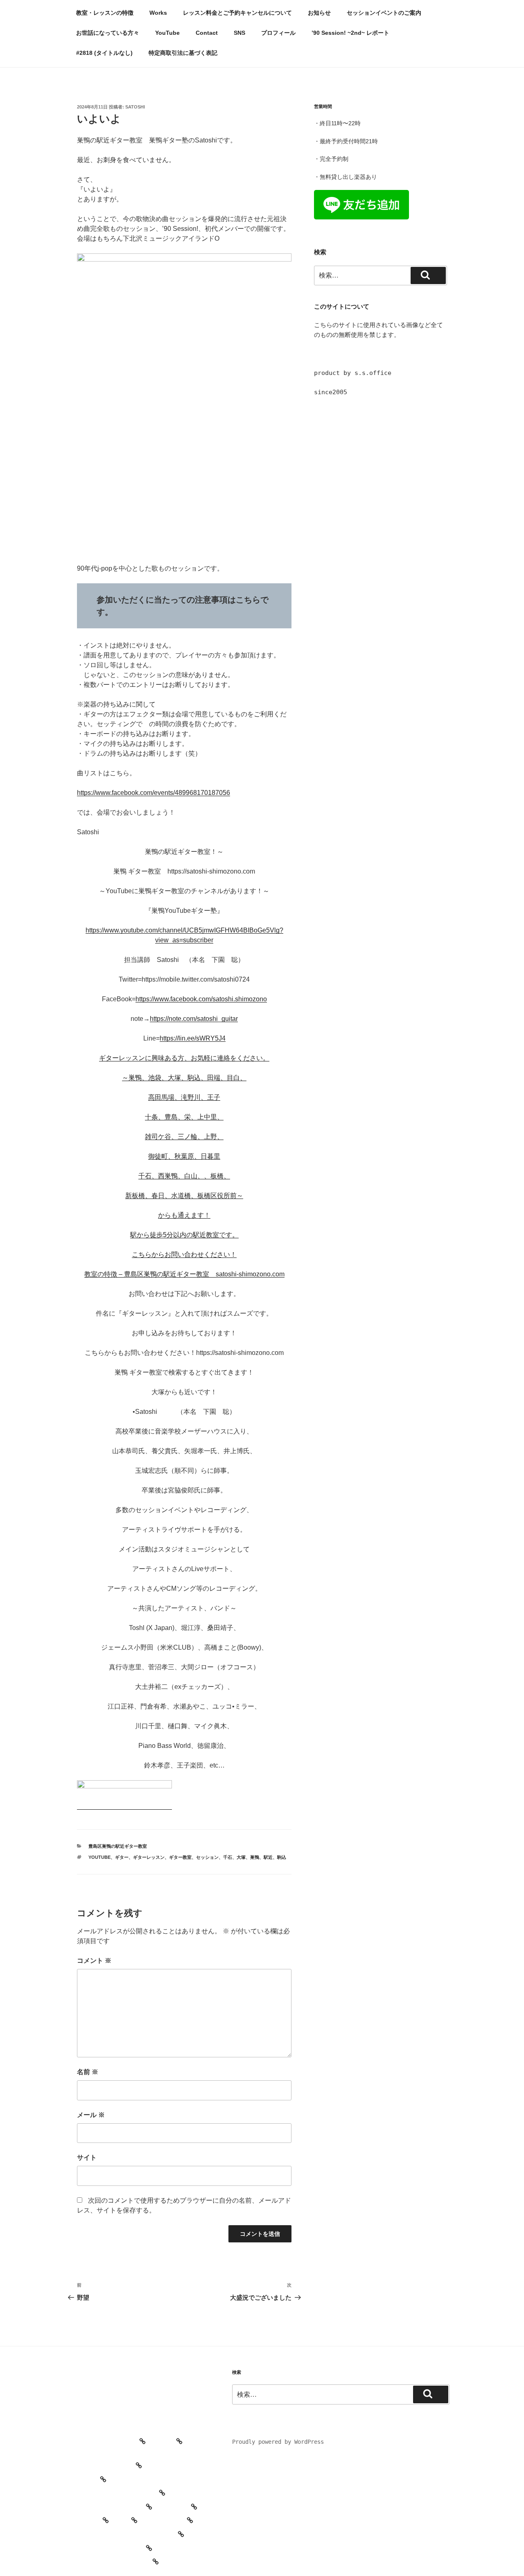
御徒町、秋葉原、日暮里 (184, 1156)
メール (91, 2115)
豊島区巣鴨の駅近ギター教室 (118, 1846)
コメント (94, 1961)
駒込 (282, 1857)
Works (158, 13)
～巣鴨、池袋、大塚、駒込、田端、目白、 (184, 1078)
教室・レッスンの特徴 (105, 13)
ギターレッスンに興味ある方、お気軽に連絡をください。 (184, 1058)
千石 (228, 1857)
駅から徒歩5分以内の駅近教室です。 (184, 1235)
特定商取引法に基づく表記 (183, 53)
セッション (207, 1857)
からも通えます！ (184, 1215)
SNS (239, 33)
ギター (122, 1857)
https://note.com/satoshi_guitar (194, 1019)
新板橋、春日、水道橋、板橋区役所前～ (184, 1195)
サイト (87, 2157)
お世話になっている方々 (108, 33)
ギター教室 (180, 1857)
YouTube (167, 33)
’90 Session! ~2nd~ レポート (350, 33)
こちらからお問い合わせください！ (184, 1254)
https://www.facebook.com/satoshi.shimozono (201, 999)
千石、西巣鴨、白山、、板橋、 (184, 1176)
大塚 (241, 1857)
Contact (207, 33)
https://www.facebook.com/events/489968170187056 (154, 793)
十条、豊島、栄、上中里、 (184, 1117)
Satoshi (135, 107)
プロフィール (278, 33)
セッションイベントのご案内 (384, 13)
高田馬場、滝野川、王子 (184, 1097)
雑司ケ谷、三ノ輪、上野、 (184, 1137)
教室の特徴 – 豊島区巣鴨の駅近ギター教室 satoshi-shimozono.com (184, 1274)
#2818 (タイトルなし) (104, 53)
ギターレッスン (149, 1857)
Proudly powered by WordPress (278, 2442)
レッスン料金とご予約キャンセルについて (237, 13)
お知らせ (319, 13)
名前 (88, 2072)
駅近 (268, 1857)
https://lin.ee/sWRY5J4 (193, 1038)
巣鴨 (255, 1857)
